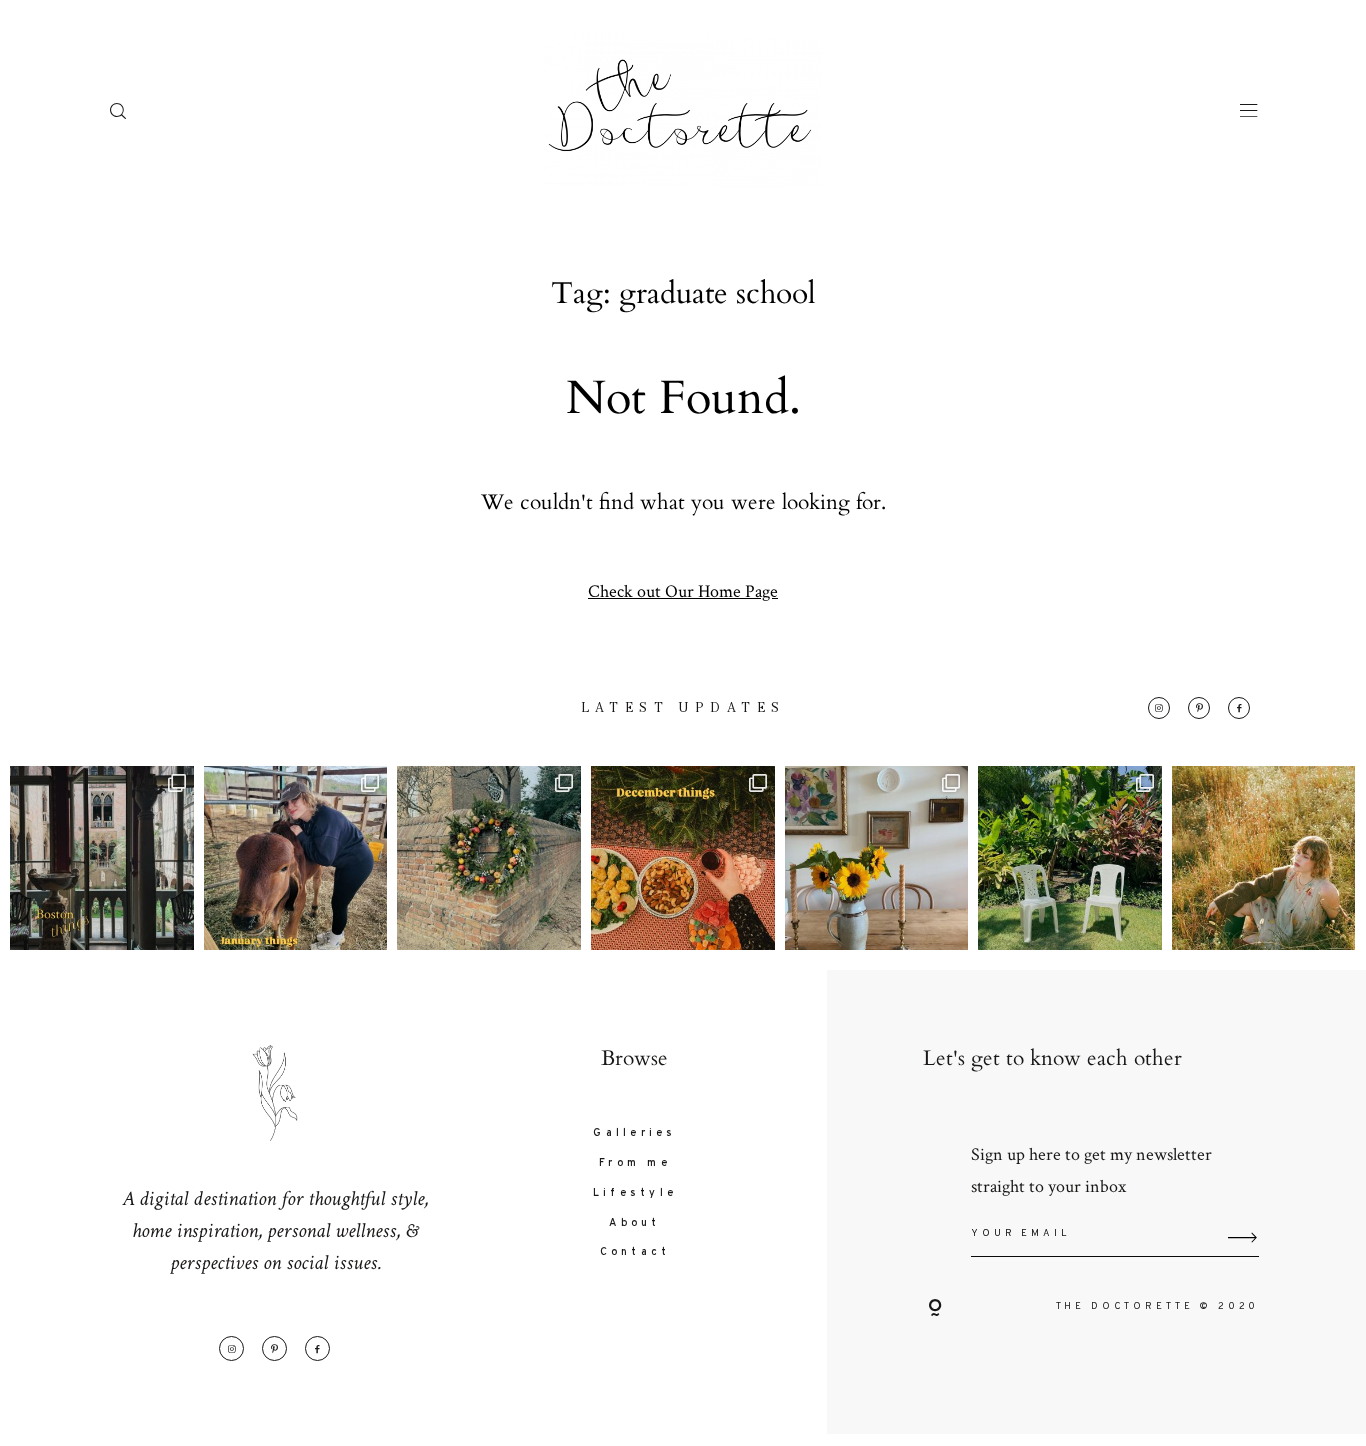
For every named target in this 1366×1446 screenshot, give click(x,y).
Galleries (634, 1133)
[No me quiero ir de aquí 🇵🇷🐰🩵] (1070, 858)
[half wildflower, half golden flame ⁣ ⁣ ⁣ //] (1264, 858)
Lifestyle (635, 1193)
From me (635, 1163)
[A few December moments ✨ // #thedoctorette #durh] (683, 858)
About (634, 1223)
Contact (635, 1252)
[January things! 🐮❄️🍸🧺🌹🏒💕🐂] (296, 858)
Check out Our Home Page (683, 590)
